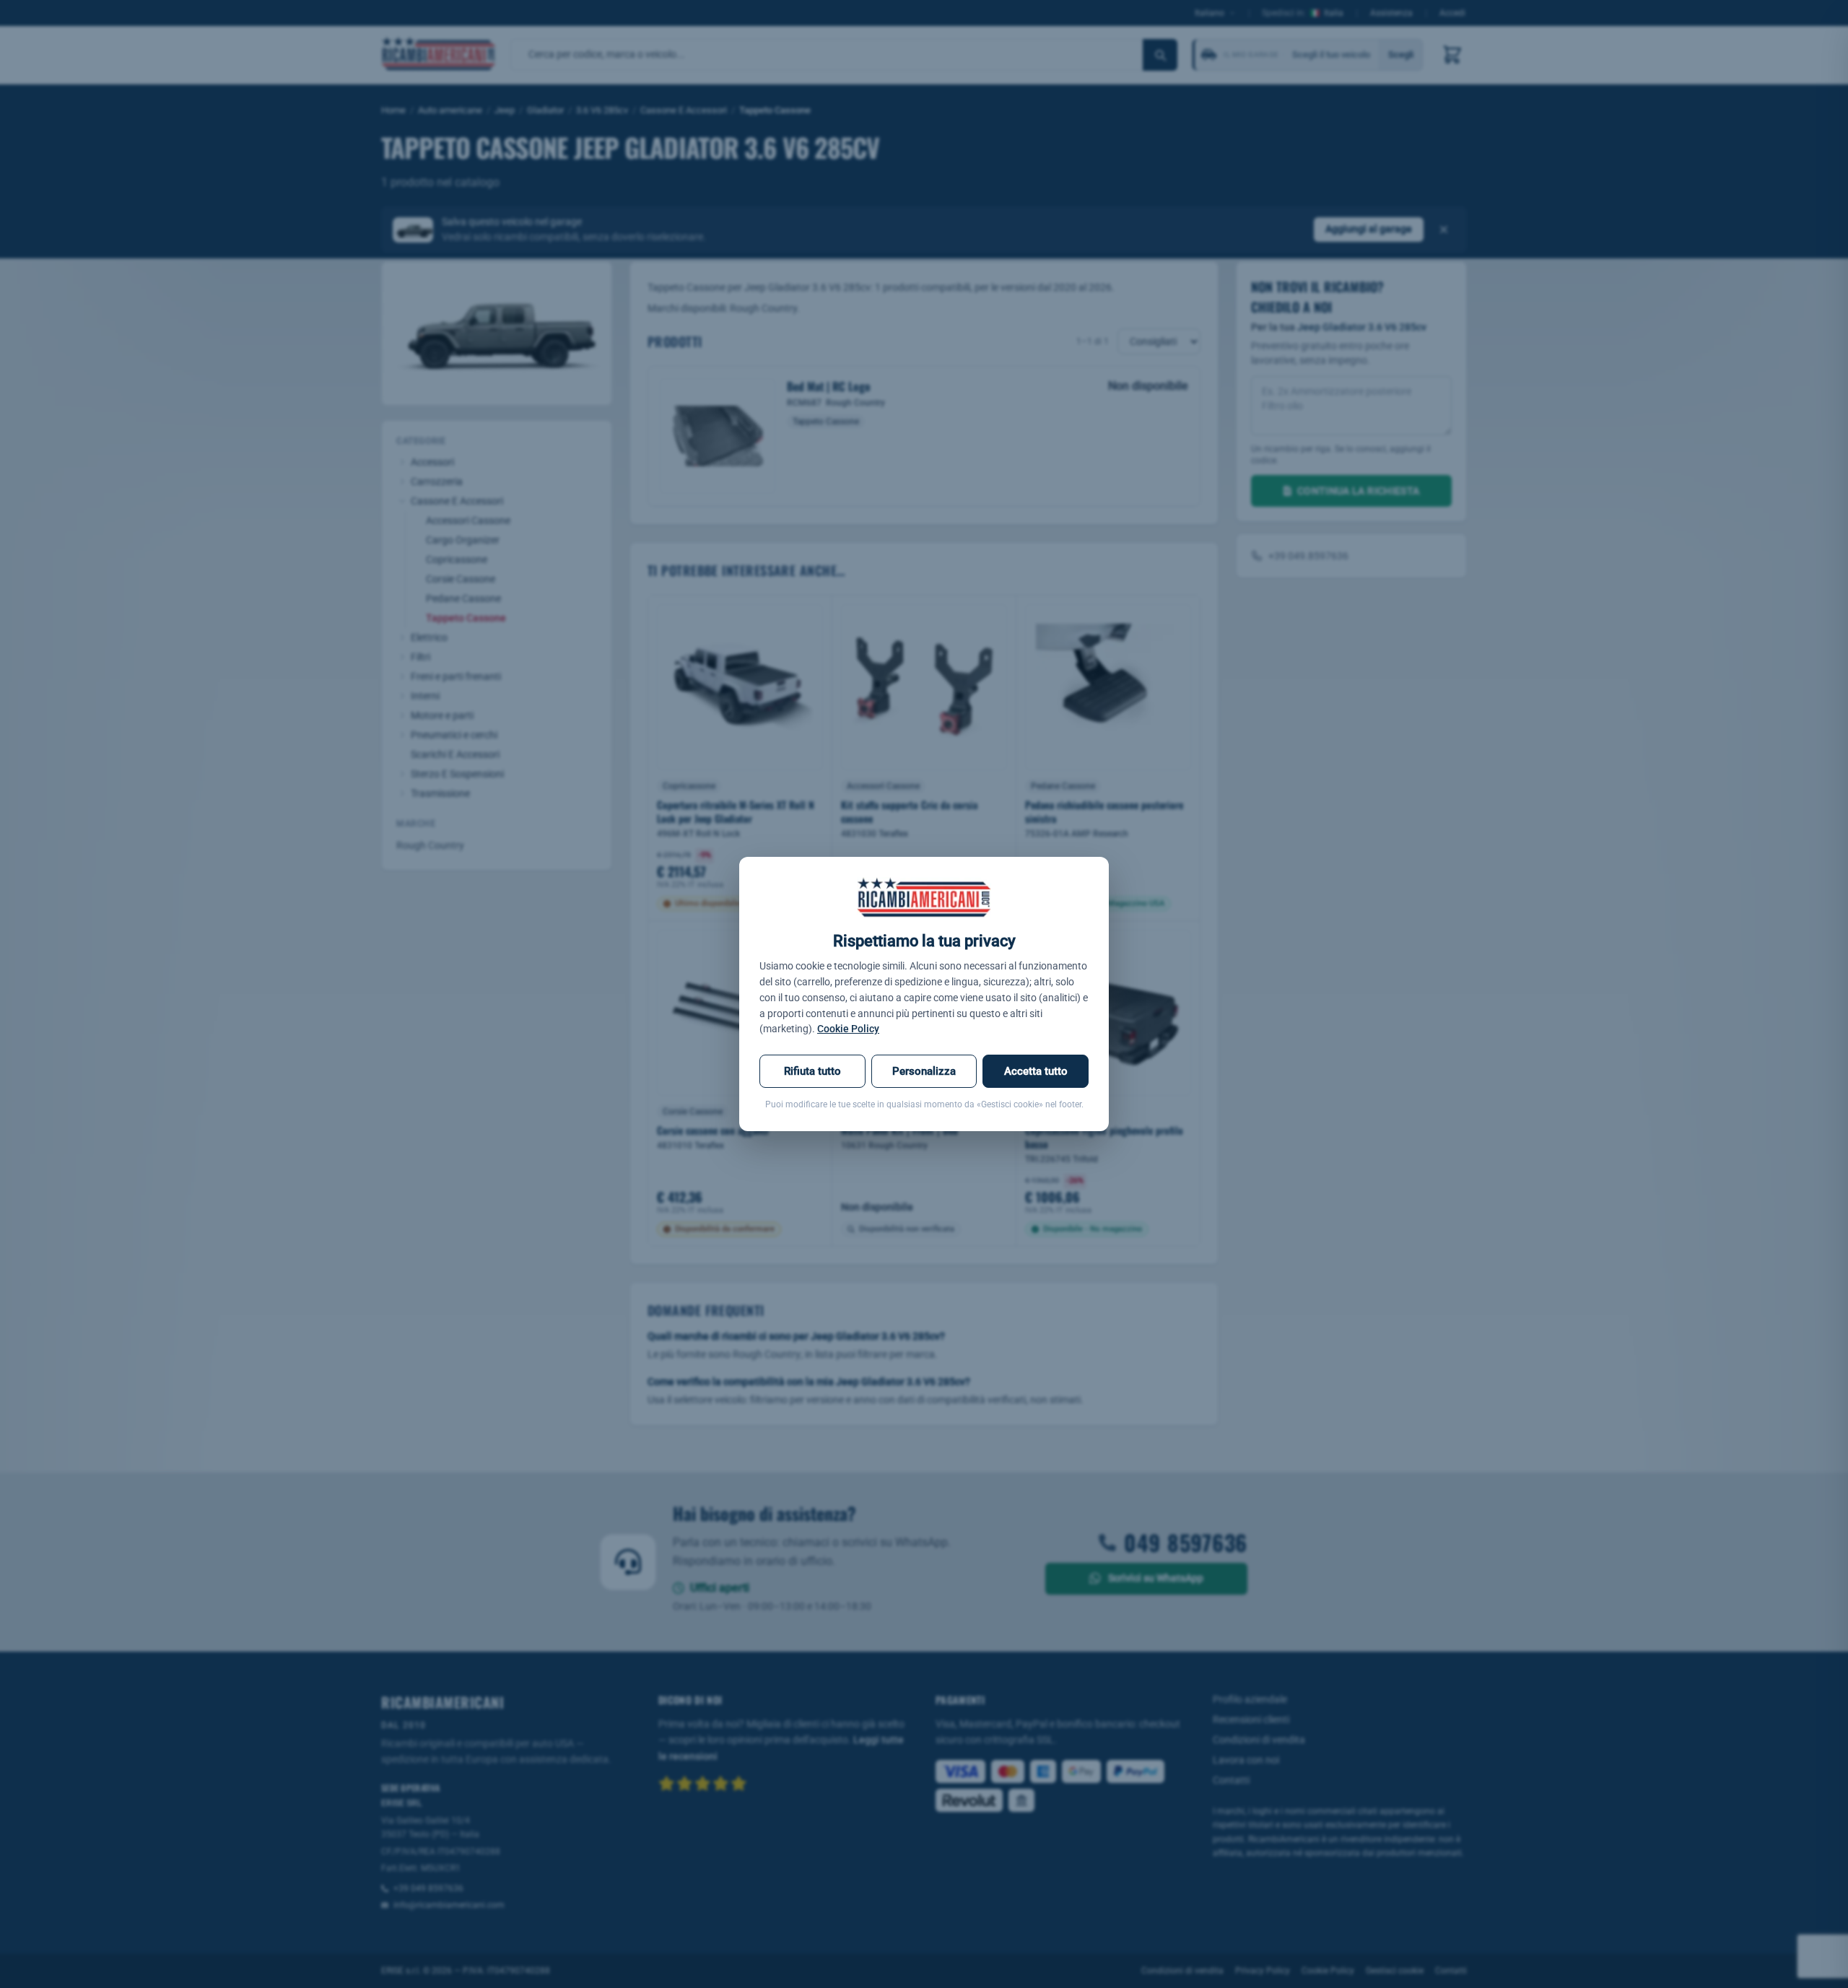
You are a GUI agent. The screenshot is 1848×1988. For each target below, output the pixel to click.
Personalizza (924, 1071)
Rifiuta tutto (812, 1071)
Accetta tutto (1036, 1071)
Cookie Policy (848, 1029)
